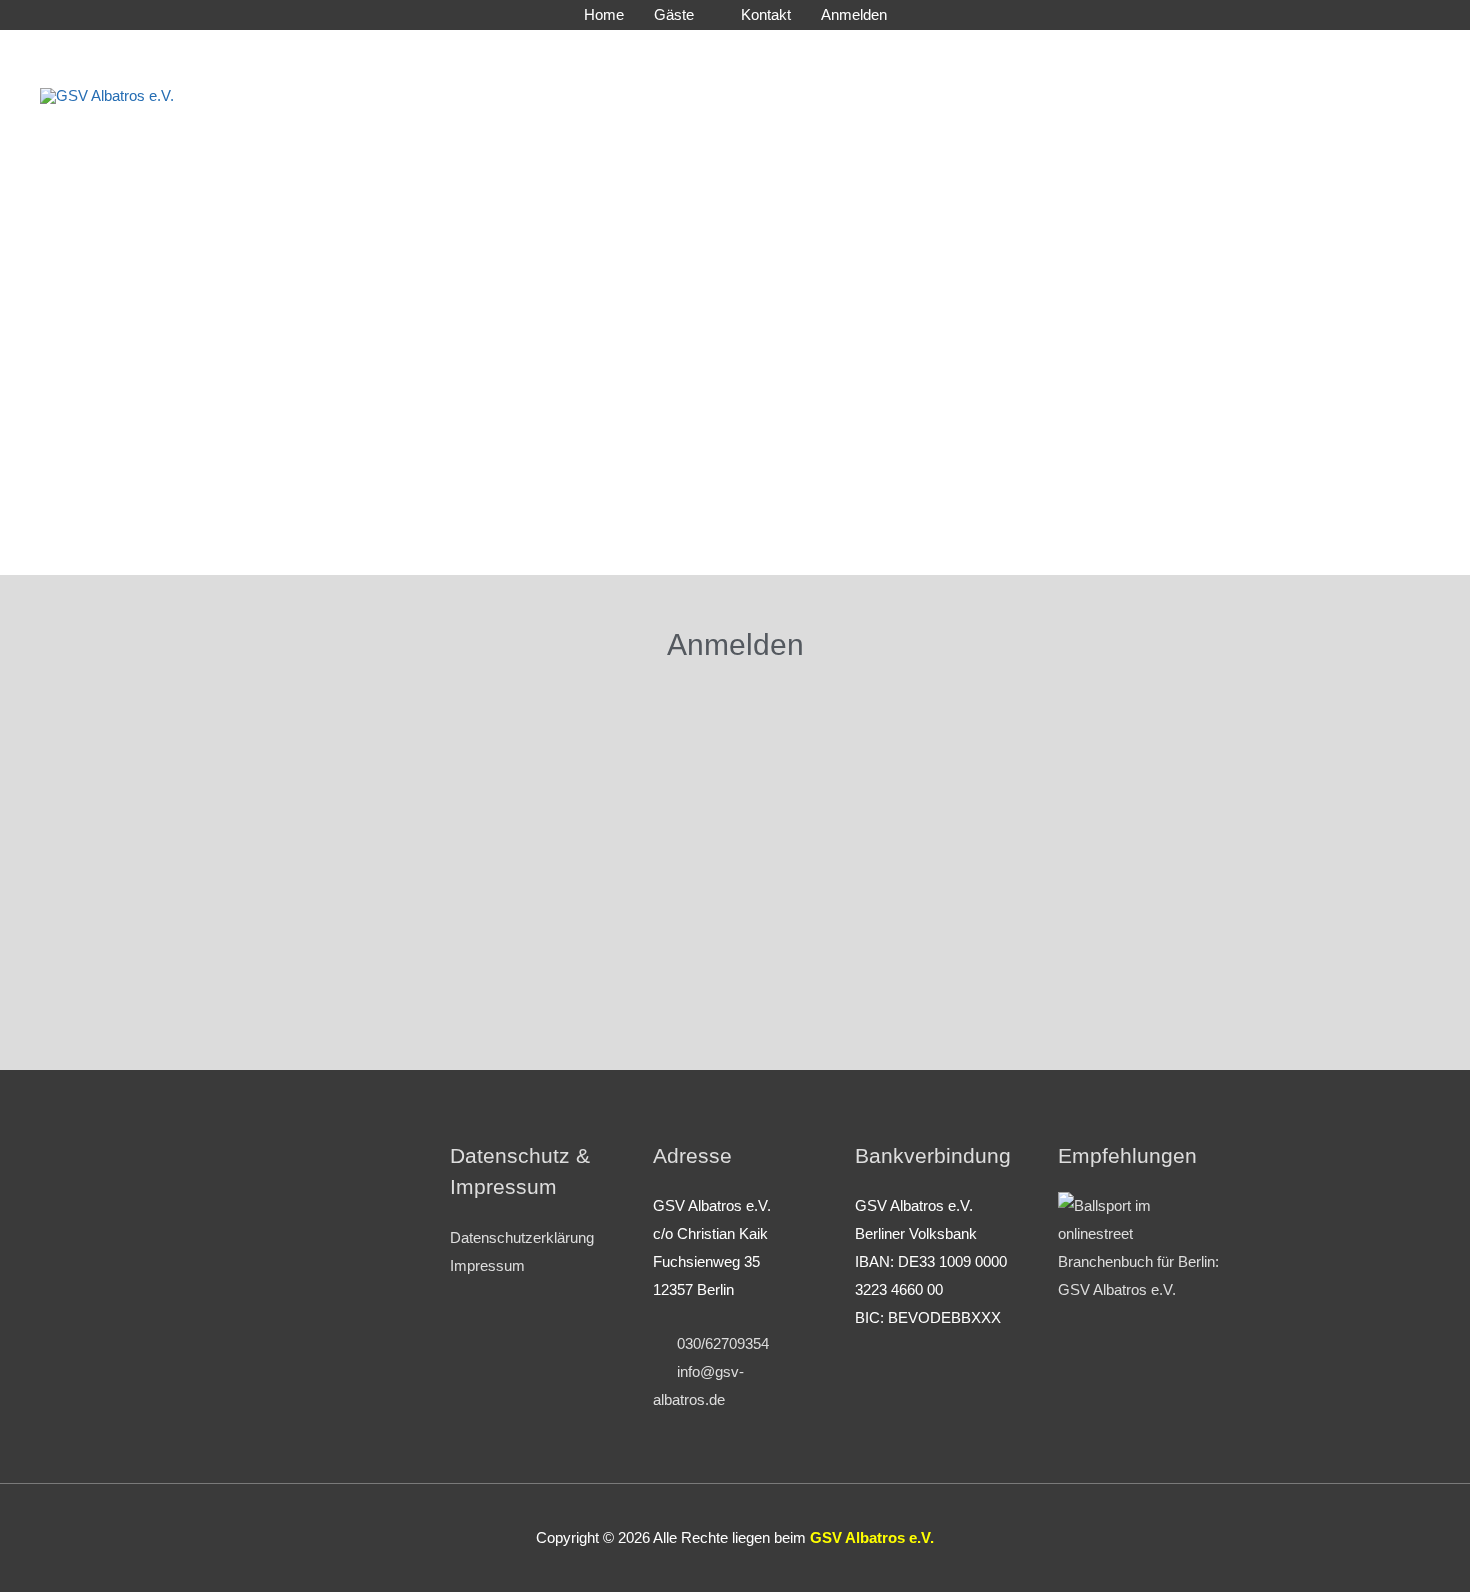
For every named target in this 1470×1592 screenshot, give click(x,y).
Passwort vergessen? (735, 1018)
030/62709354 (717, 1343)
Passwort (534, 843)
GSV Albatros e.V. (388, 95)
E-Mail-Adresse (555, 752)
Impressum (487, 1265)
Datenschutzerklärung (522, 1237)
